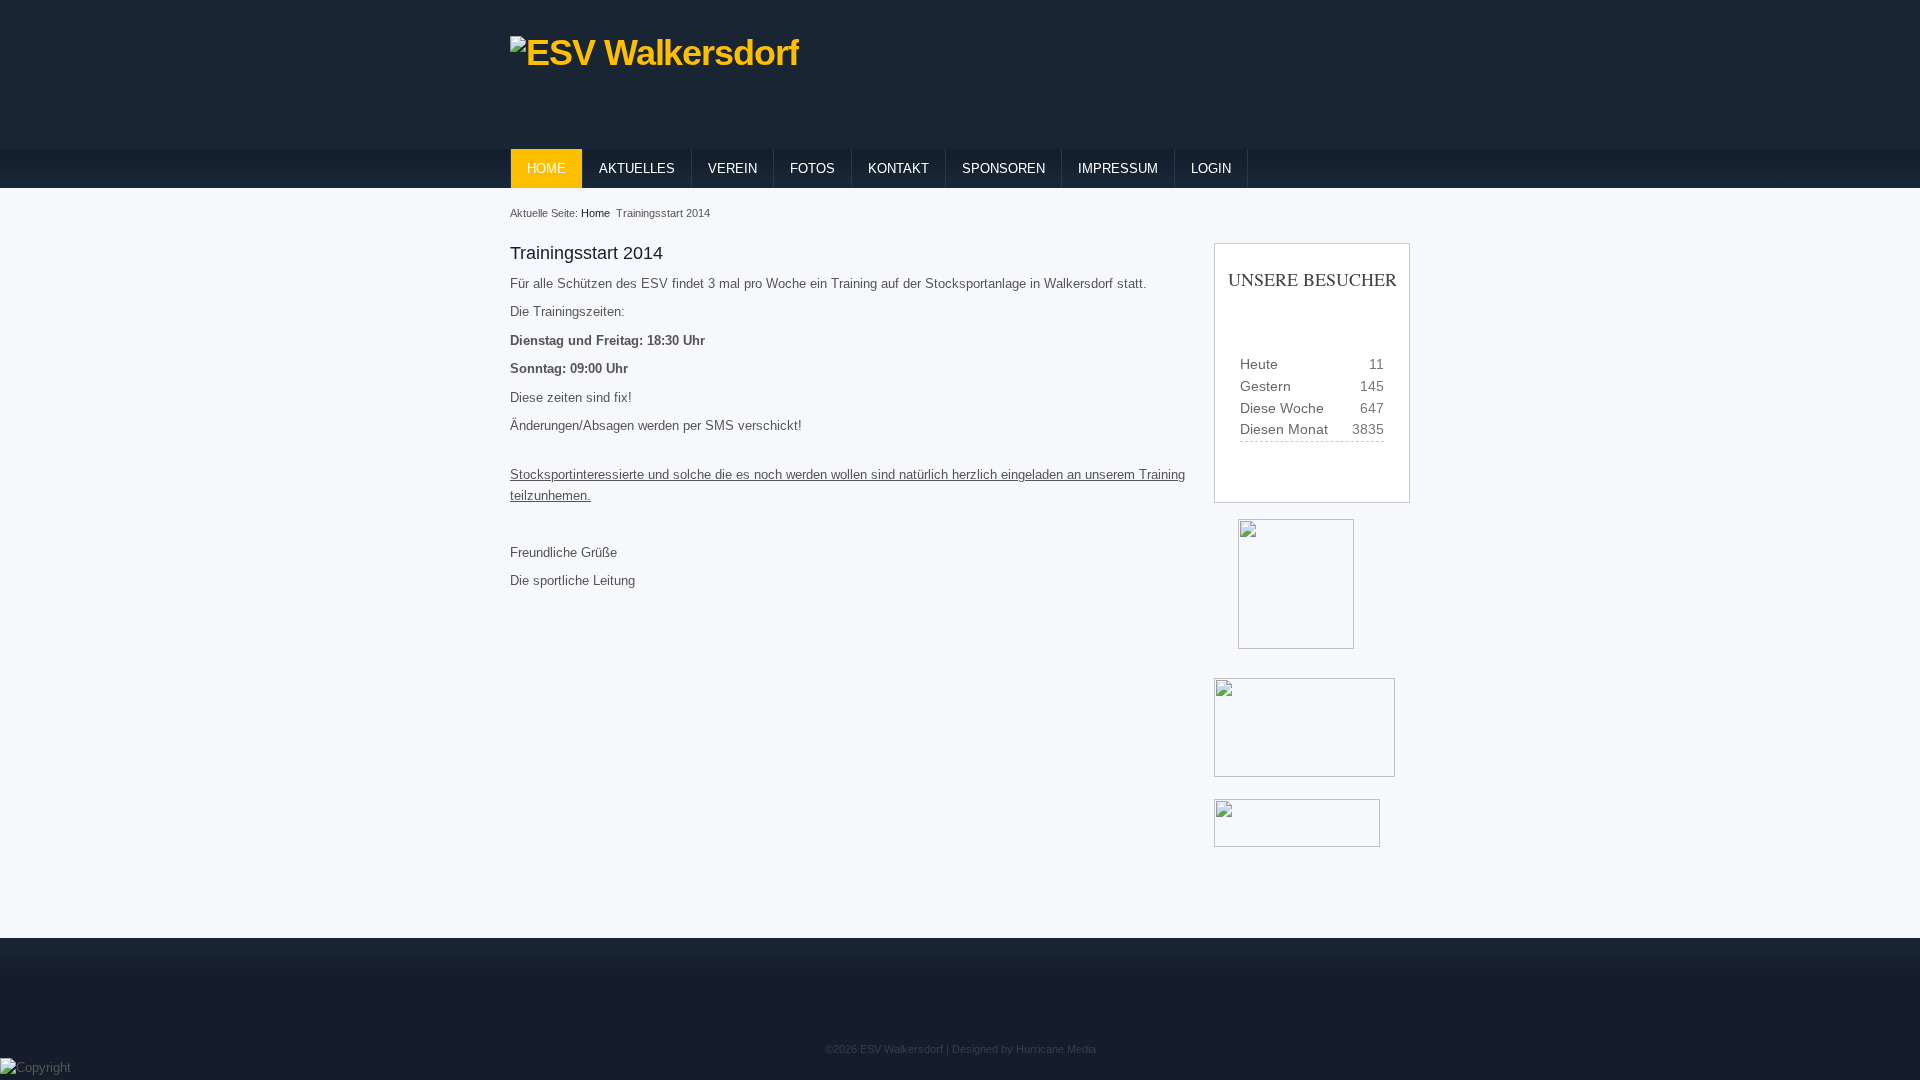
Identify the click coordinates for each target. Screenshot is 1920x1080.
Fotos (812, 168)
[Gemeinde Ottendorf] (1286, 644)
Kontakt (898, 168)
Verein (732, 168)
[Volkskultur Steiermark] (1220, 788)
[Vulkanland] (1297, 842)
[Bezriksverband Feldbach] (1215, 665)
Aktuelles (637, 168)
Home (546, 168)
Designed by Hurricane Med (1020, 1049)
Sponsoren (1003, 168)
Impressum (1118, 168)
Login (1211, 168)
